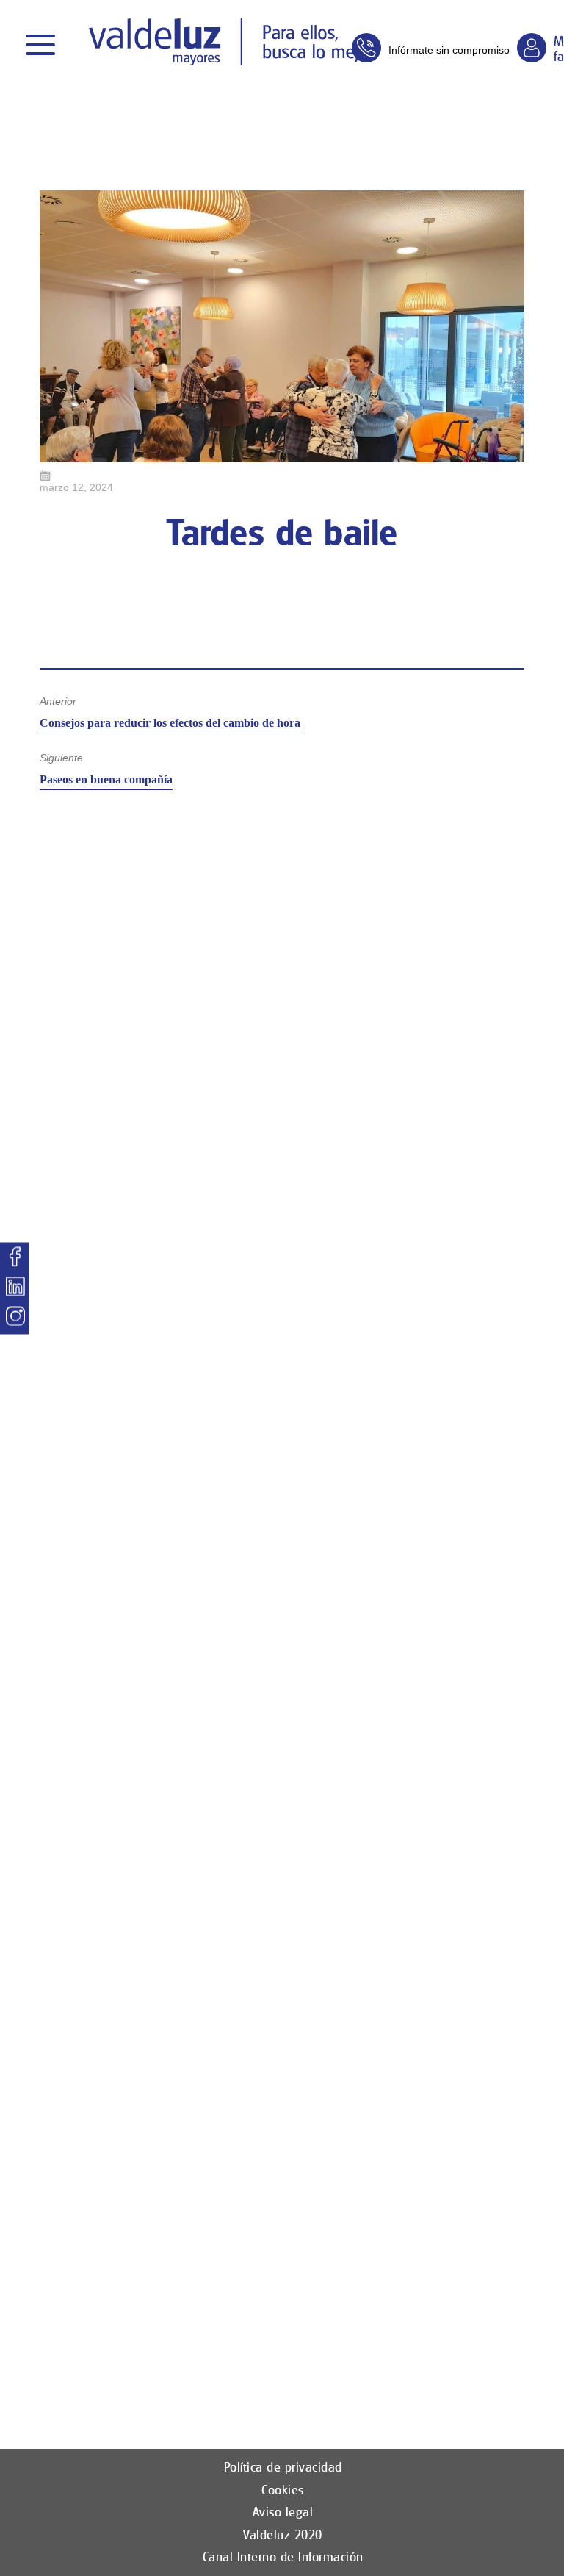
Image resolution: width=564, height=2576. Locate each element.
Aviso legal (283, 2512)
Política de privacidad (283, 2467)
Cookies (283, 2490)
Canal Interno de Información (283, 2557)
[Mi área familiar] (532, 48)
